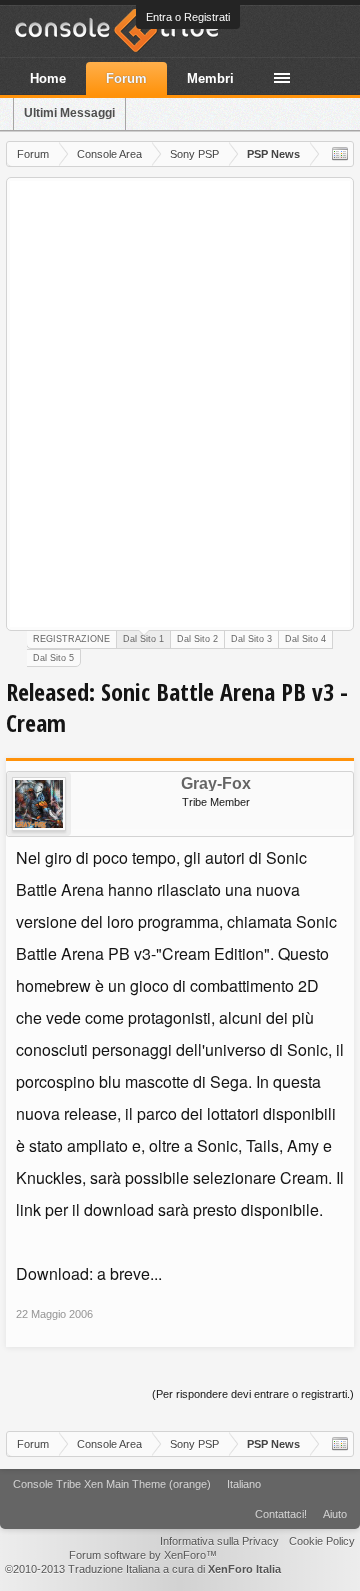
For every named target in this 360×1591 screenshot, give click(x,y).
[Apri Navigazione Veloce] (340, 154)
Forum (126, 78)
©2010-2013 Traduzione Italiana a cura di (143, 1569)
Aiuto (335, 1514)
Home (48, 78)
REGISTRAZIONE (71, 639)
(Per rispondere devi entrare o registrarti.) (253, 1394)
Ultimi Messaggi (69, 113)
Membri (210, 78)
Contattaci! (281, 1514)
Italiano (244, 1484)
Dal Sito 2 (197, 639)
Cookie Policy (322, 1541)
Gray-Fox (216, 784)
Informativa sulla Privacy (219, 1541)
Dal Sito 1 (143, 639)
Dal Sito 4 (305, 639)
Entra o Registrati (188, 17)
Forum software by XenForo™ (143, 1555)
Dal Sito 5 (53, 658)
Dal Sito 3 (251, 639)
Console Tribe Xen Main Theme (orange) (112, 1484)
